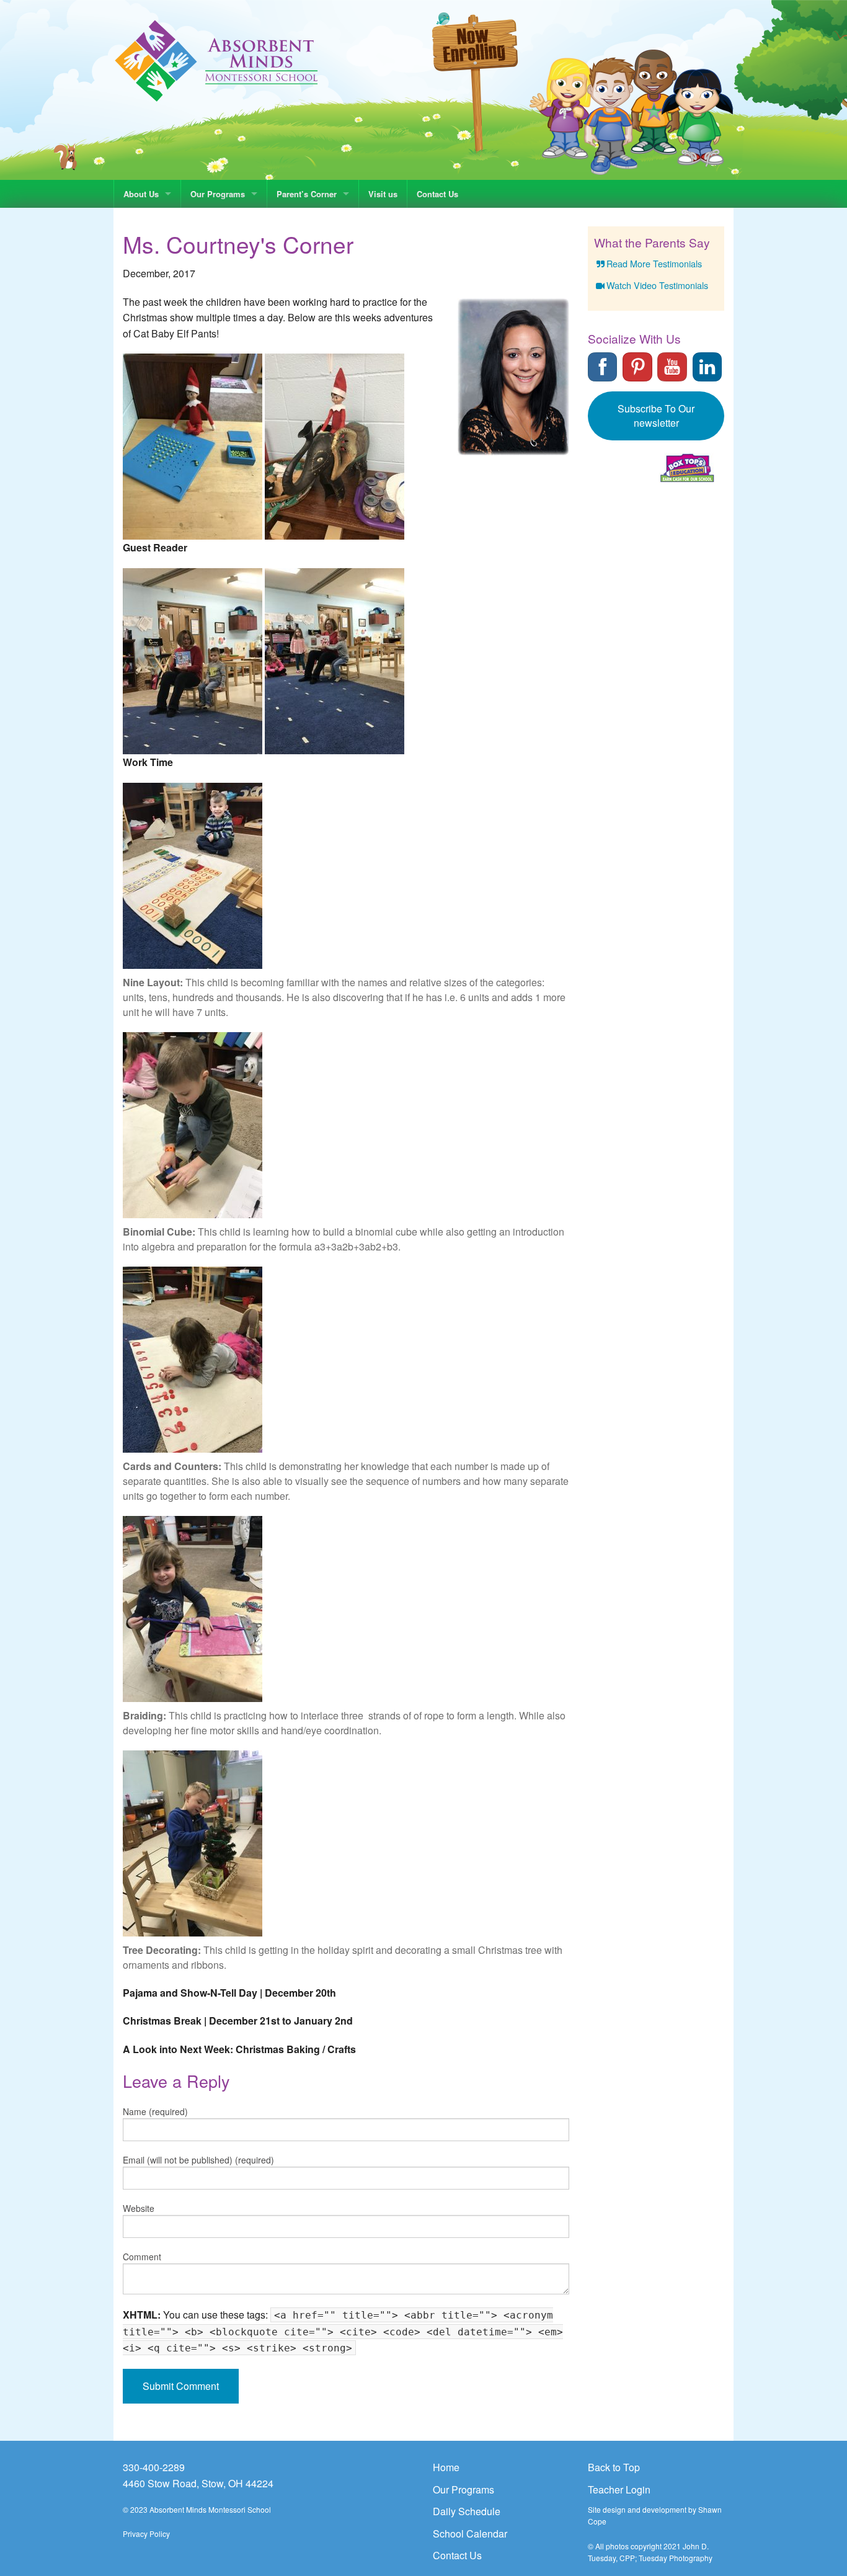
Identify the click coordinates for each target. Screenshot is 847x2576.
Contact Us (437, 194)
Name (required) (155, 2111)
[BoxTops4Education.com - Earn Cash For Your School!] (687, 468)
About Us (141, 194)
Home (446, 2467)
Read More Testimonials (654, 263)
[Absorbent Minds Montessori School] (217, 60)
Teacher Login (619, 2489)
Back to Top (614, 2467)
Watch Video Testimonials (657, 285)
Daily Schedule (467, 2511)
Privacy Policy (146, 2534)
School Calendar (470, 2534)
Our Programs (218, 194)
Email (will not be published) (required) (198, 2160)
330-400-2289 (154, 2467)
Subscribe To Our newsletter (656, 416)
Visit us (383, 194)
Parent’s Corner (307, 194)
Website (139, 2208)
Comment (142, 2257)
